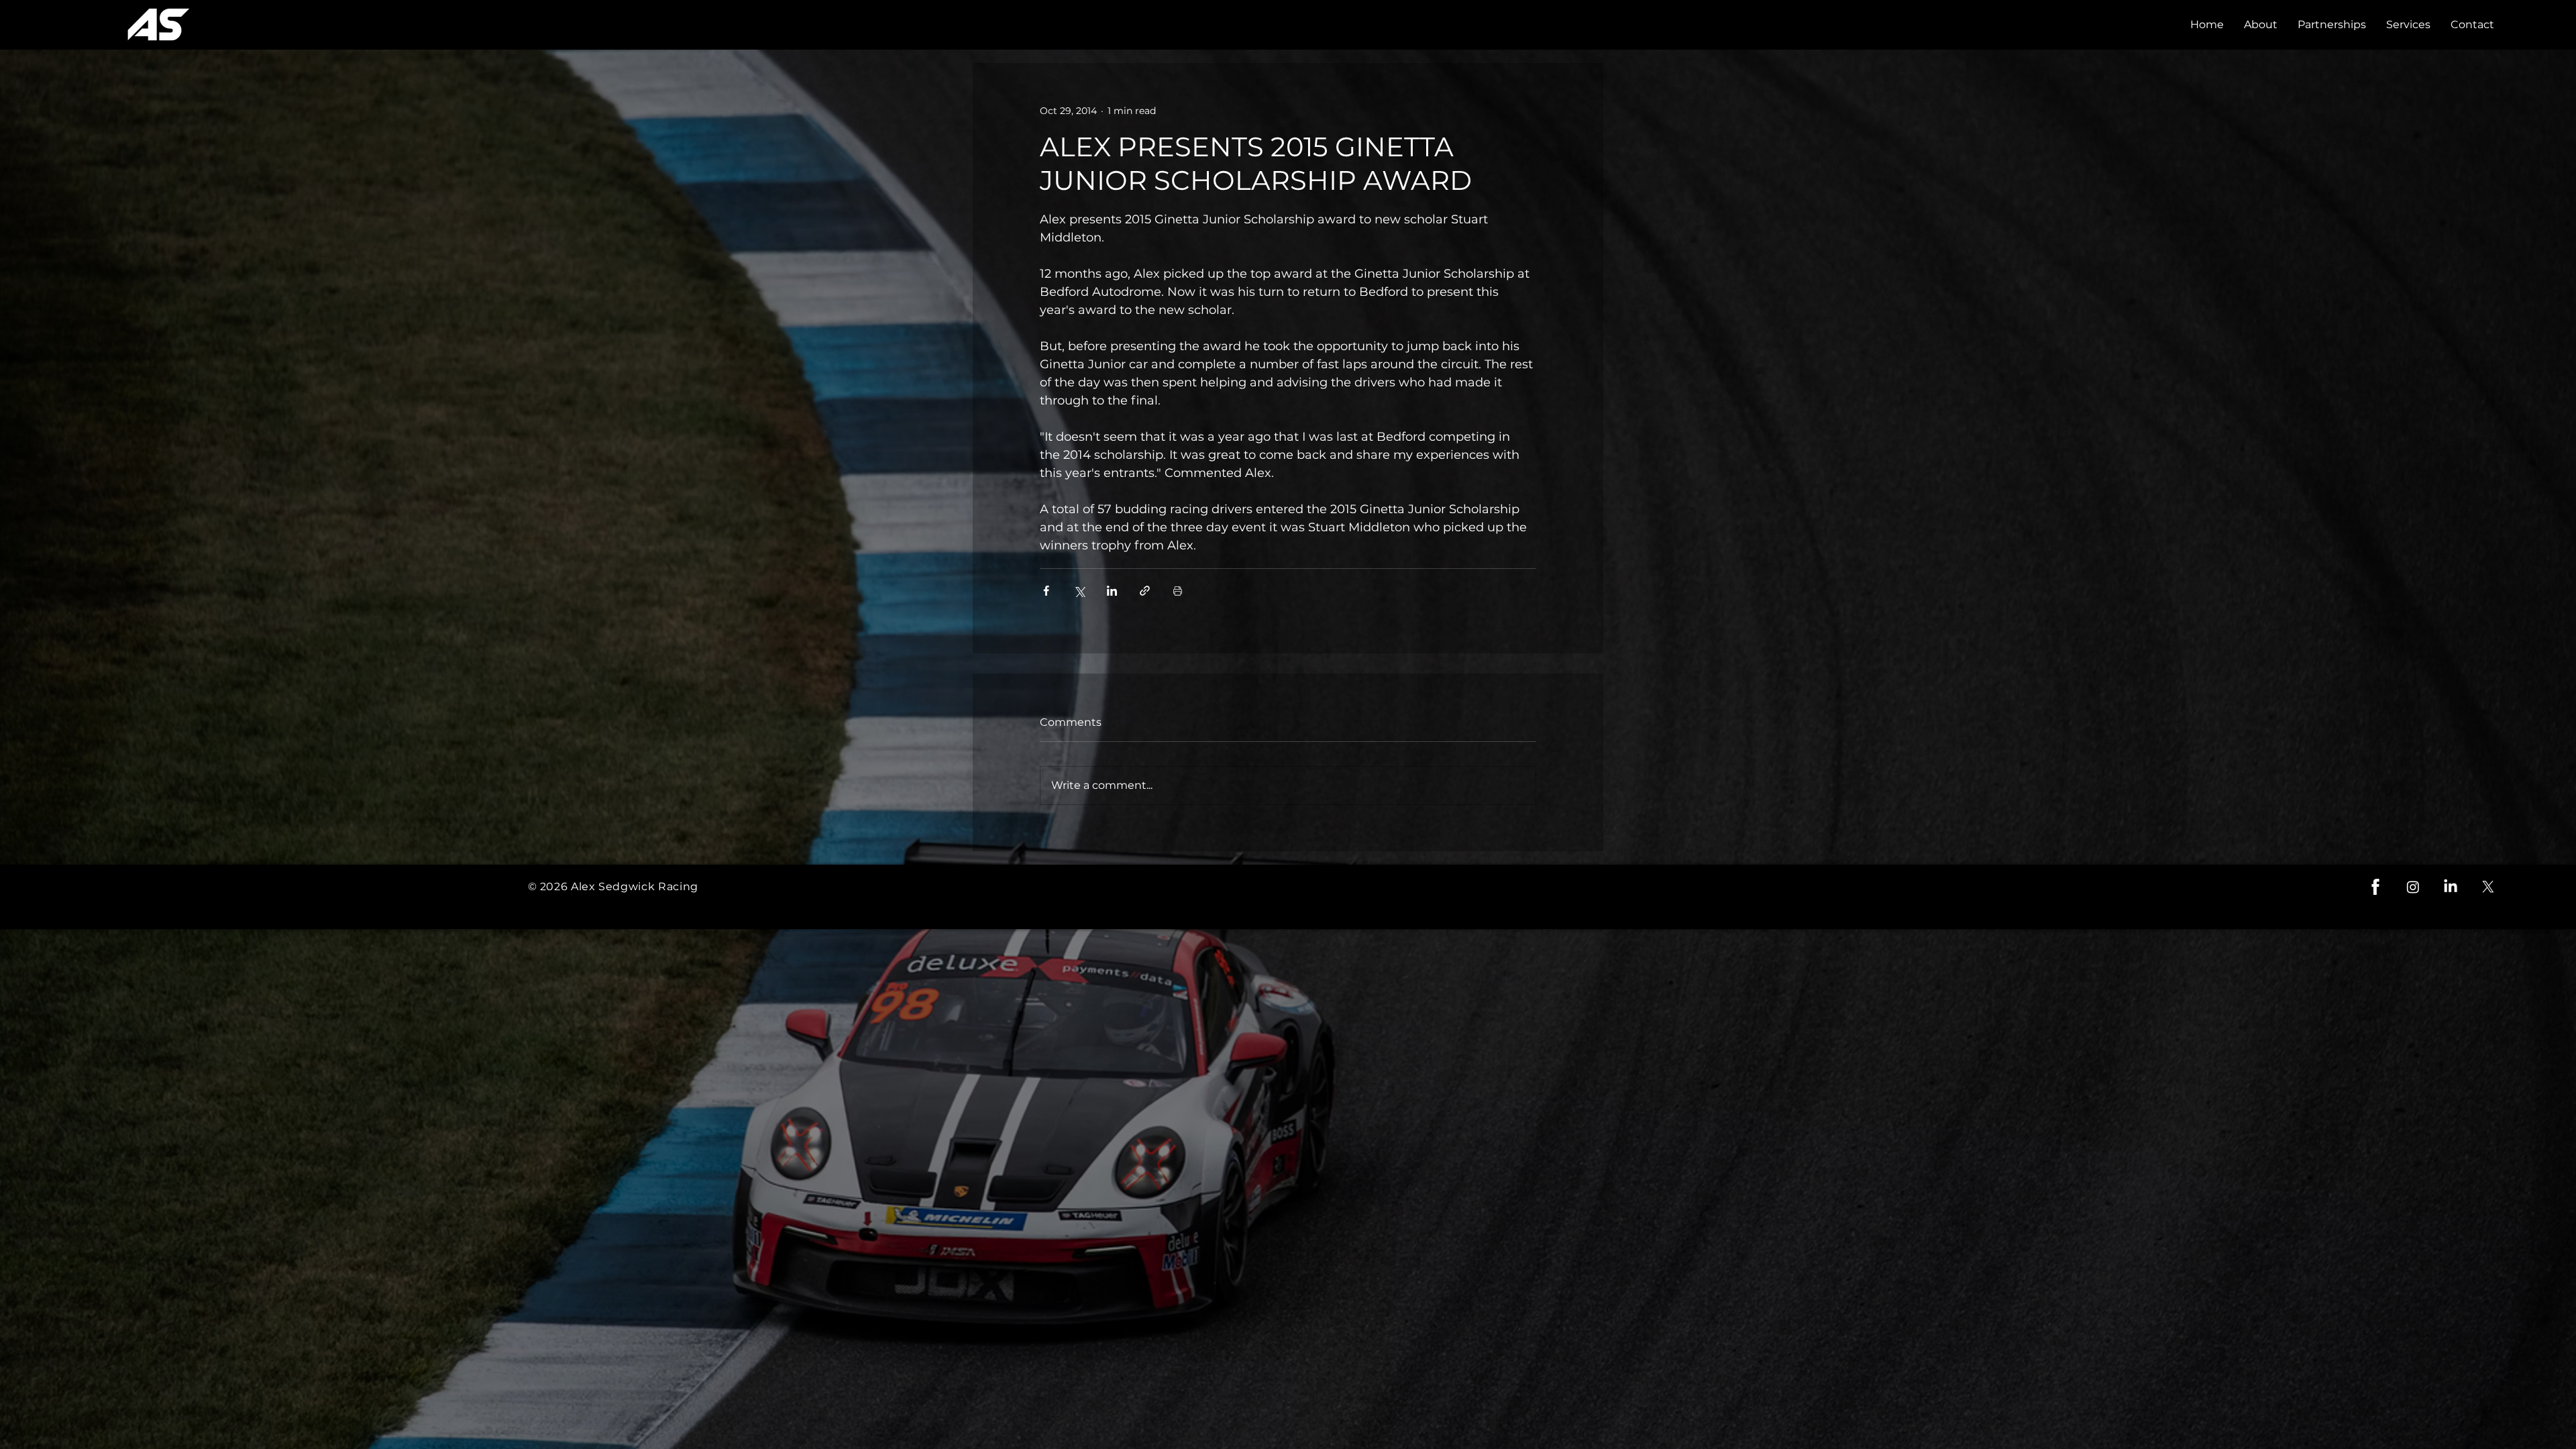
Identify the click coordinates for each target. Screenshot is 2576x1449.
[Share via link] (1145, 591)
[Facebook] (2375, 887)
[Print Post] (1178, 591)
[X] (2488, 887)
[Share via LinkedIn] (1112, 591)
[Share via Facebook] (1046, 591)
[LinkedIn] (2451, 887)
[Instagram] (2413, 887)
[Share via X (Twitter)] (1079, 591)
